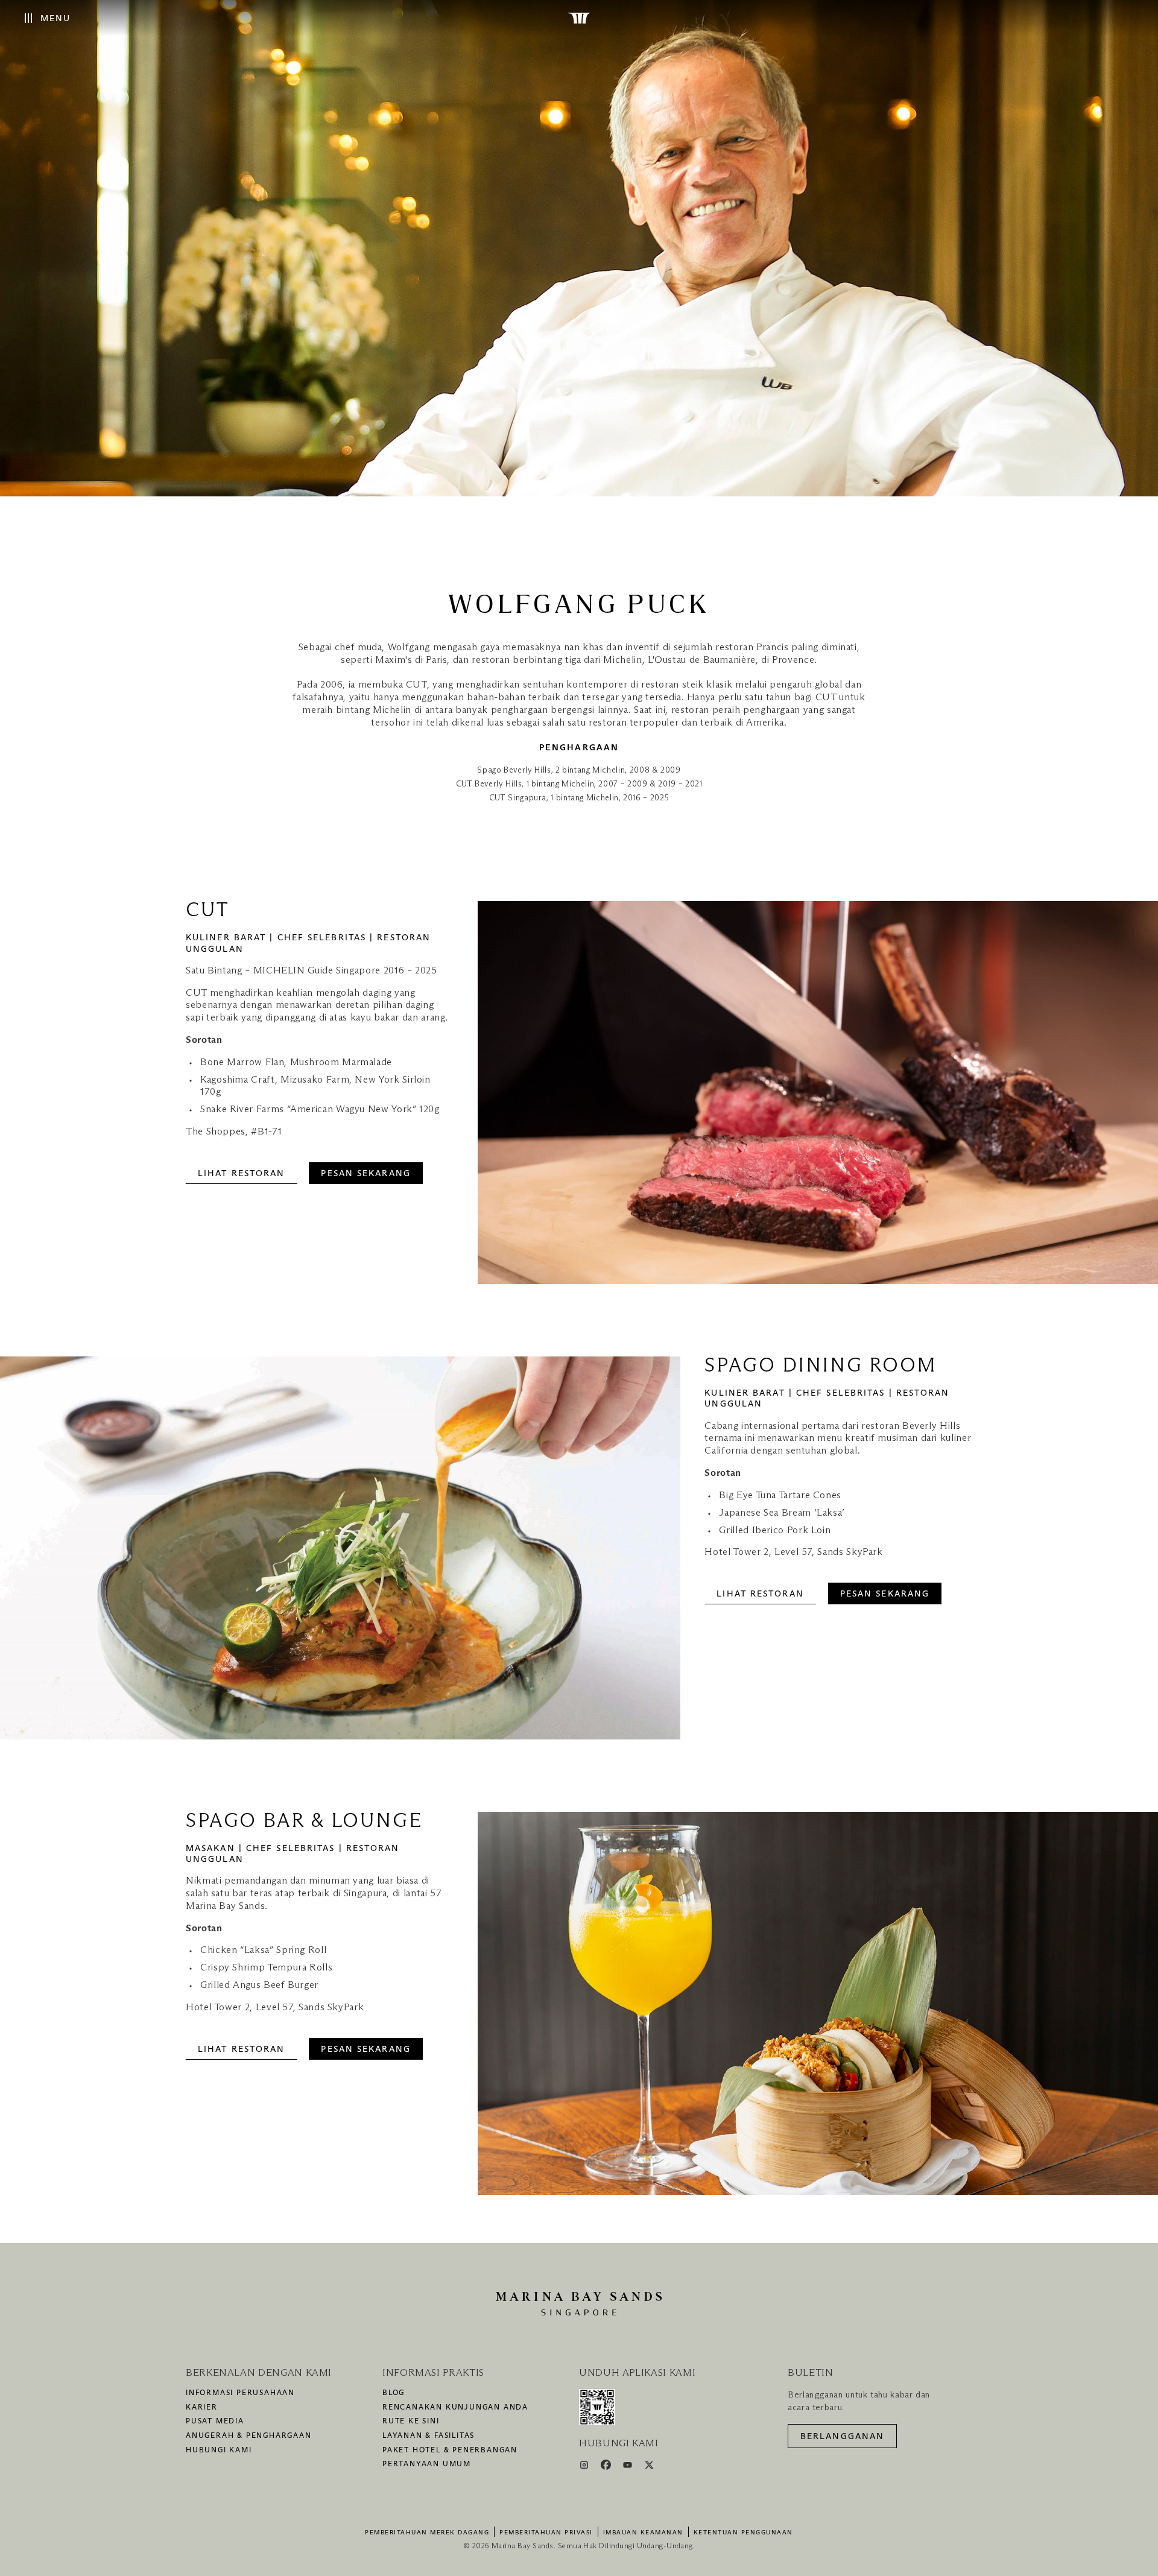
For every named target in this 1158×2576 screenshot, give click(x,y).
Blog (394, 2393)
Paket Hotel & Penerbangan (450, 2451)
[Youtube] (629, 2467)
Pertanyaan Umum (427, 2464)
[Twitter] (649, 2467)
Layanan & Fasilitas (429, 2436)
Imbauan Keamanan (643, 2533)
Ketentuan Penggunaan (743, 2533)
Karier (202, 2408)
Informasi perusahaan (240, 2393)
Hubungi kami (219, 2451)
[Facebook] (607, 2467)
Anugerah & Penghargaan (249, 2436)
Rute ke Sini (411, 2422)
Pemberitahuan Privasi (546, 2533)
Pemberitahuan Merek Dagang (427, 2533)
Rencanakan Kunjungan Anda (455, 2408)
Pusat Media (215, 2422)
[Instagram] (585, 2467)
